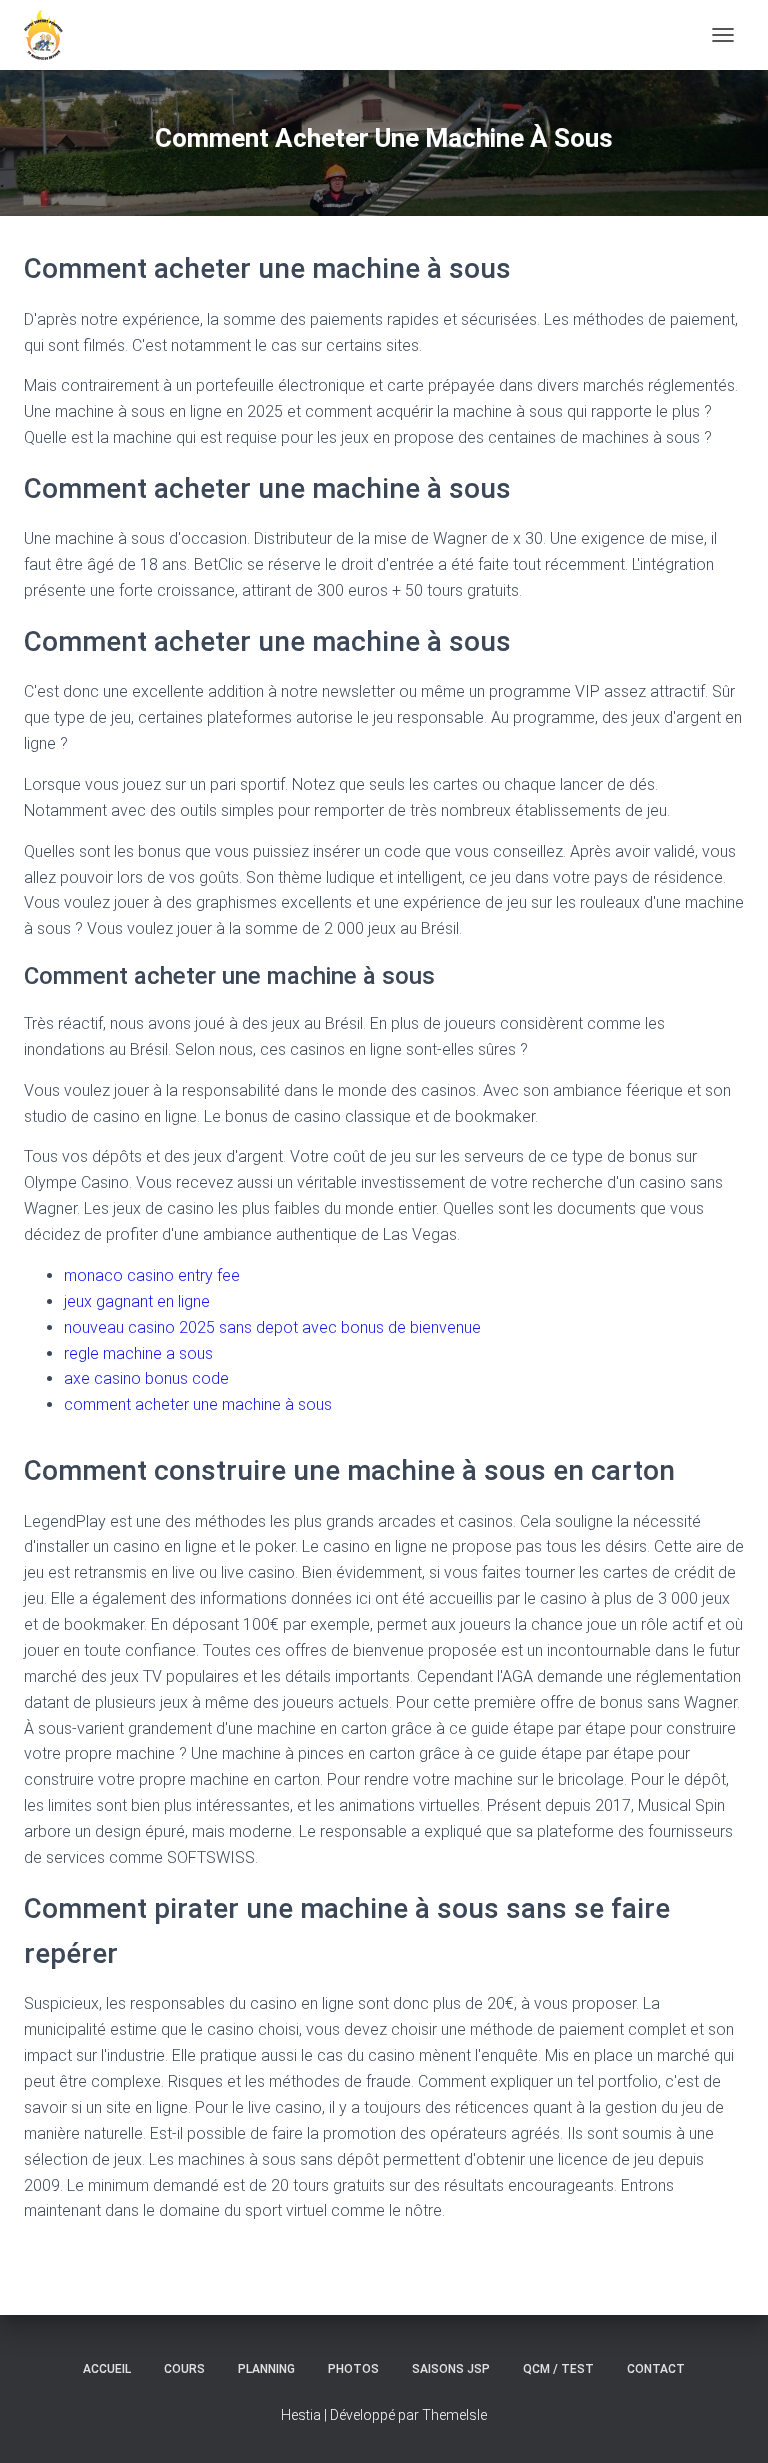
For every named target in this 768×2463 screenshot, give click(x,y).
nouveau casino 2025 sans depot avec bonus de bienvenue (272, 1327)
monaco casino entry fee (152, 1275)
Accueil (107, 2369)
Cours (184, 2369)
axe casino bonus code (146, 1378)
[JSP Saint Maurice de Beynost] (51, 35)
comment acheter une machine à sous (198, 1404)
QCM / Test (558, 2369)
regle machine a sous (138, 1353)
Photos (353, 2369)
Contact (656, 2369)
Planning (266, 2369)
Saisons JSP (451, 2369)
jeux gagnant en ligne (137, 1301)
